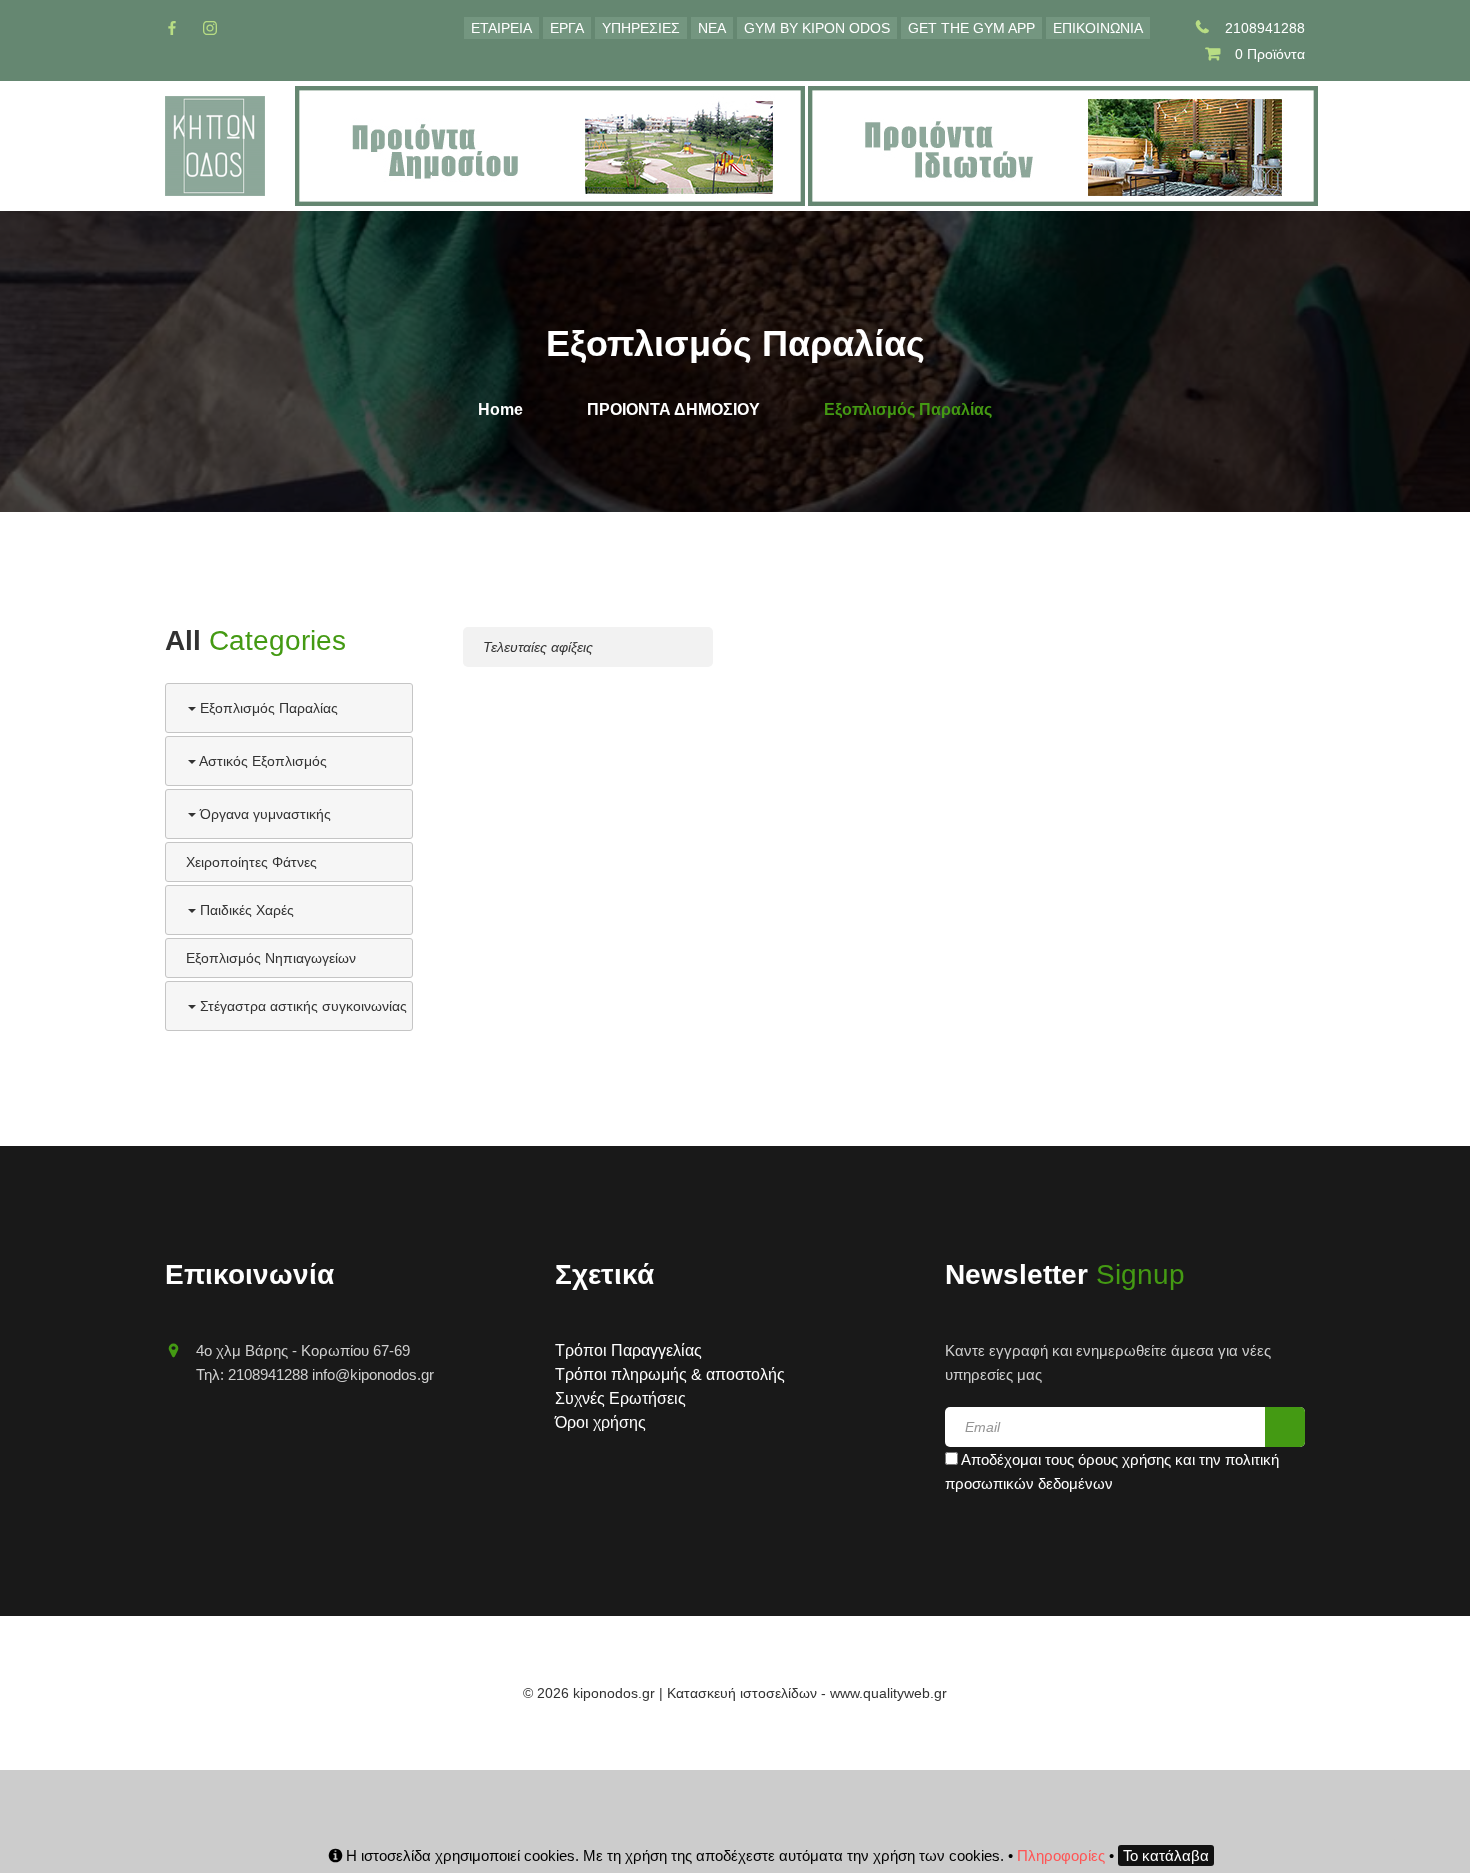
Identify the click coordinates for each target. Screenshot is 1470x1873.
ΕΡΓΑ (567, 28)
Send (1285, 1427)
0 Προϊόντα (1270, 54)
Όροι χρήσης (600, 1422)
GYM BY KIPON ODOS (817, 28)
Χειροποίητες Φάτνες (251, 862)
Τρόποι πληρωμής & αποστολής (670, 1374)
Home (500, 409)
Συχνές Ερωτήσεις (620, 1398)
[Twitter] (210, 28)
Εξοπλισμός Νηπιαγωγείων (271, 958)
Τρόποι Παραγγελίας (628, 1350)
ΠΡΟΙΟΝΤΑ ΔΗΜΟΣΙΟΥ (673, 409)
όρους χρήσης (1124, 1459)
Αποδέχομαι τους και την (1112, 1471)
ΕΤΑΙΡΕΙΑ (501, 28)
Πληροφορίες (1061, 1855)
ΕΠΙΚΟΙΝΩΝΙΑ (1098, 28)
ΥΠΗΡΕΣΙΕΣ (641, 28)
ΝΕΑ (712, 28)
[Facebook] (172, 28)
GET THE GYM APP (971, 28)
